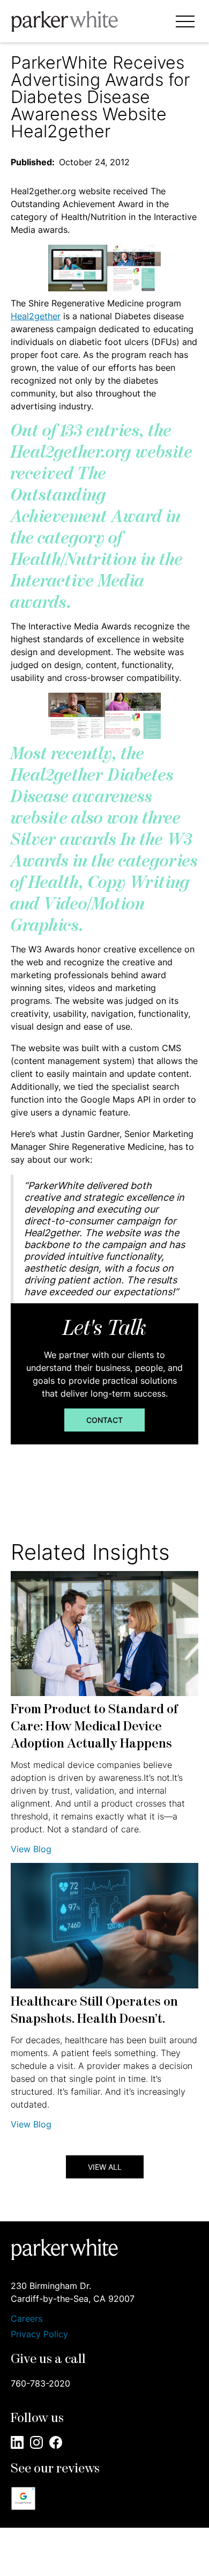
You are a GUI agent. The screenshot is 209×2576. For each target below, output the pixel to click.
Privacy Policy (39, 2334)
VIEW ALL (105, 2167)
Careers (27, 2319)
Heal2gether (36, 316)
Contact (104, 1420)
